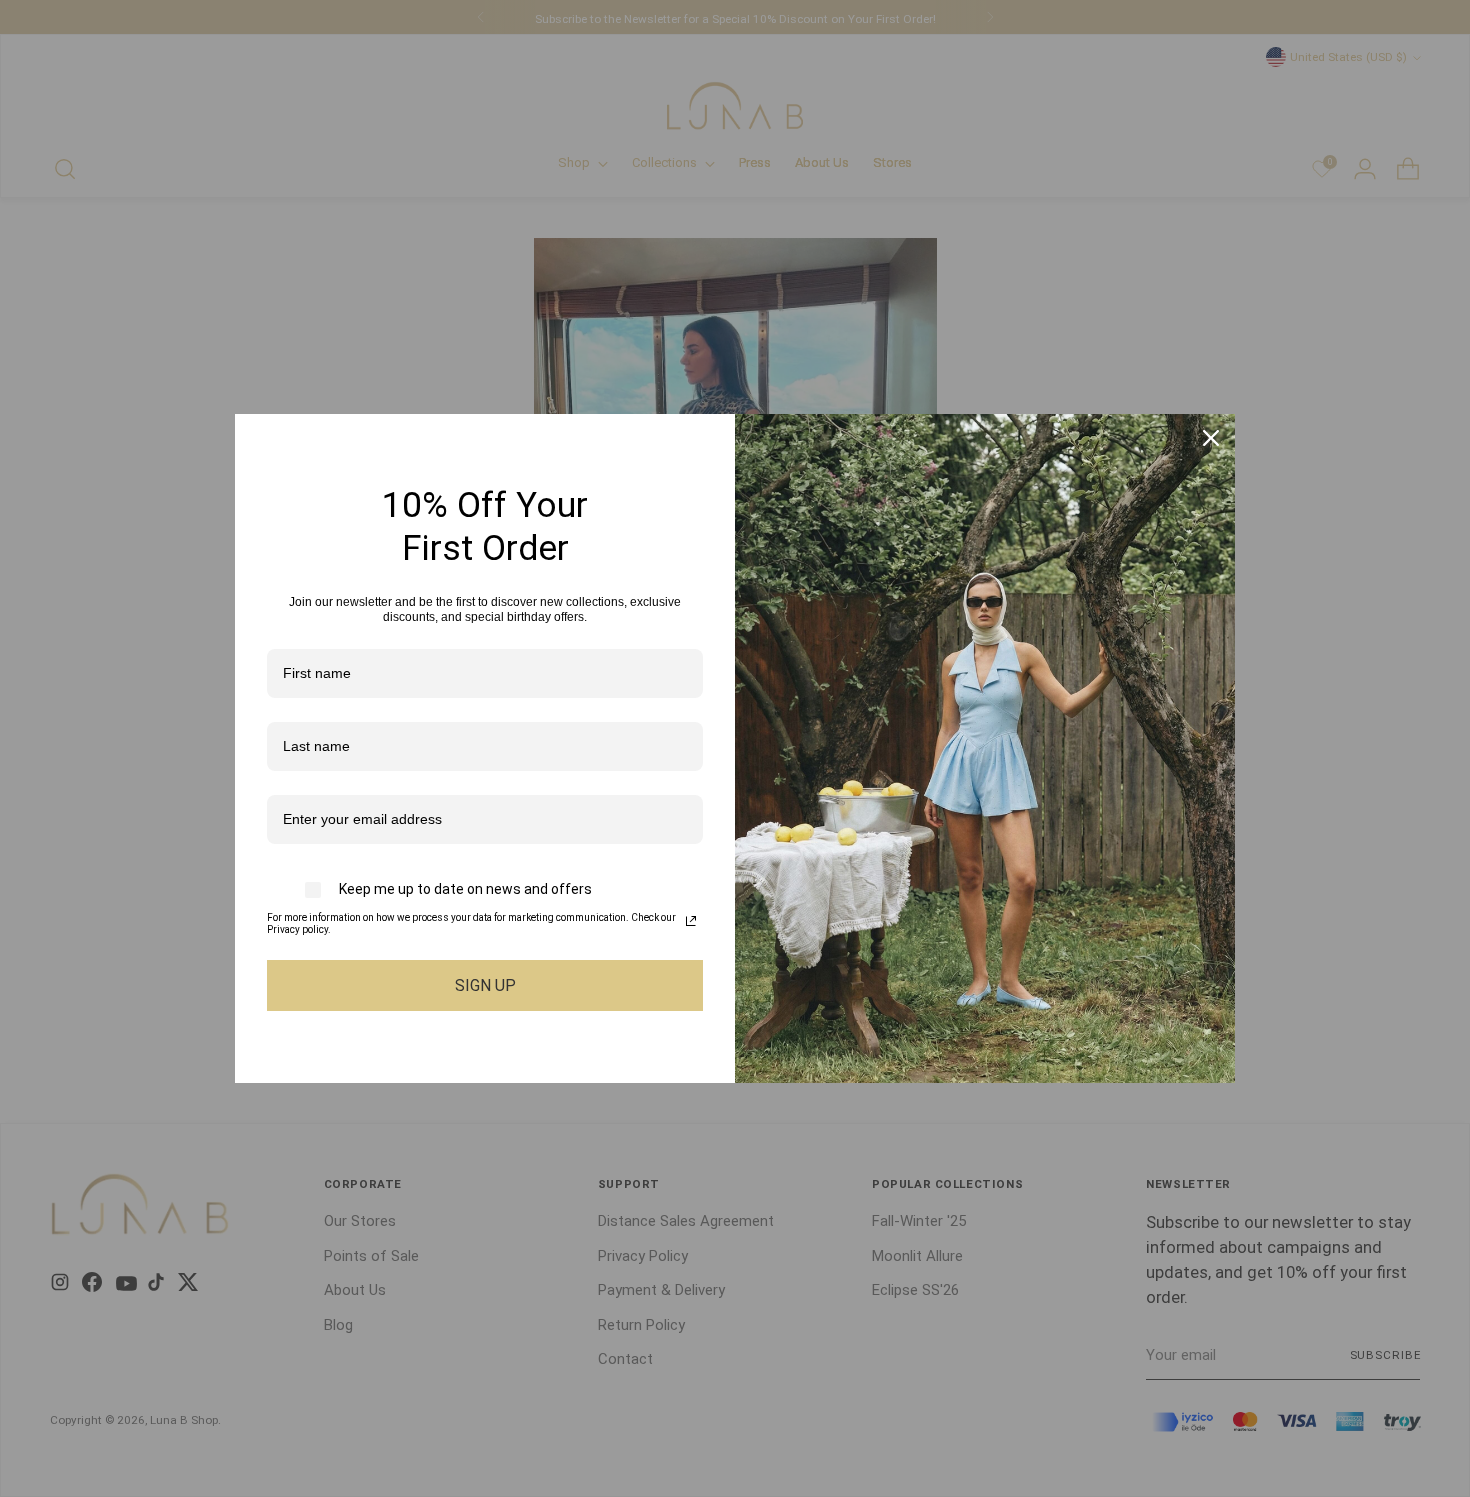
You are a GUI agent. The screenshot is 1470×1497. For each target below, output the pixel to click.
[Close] (1211, 438)
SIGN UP (485, 985)
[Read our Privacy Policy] (691, 921)
